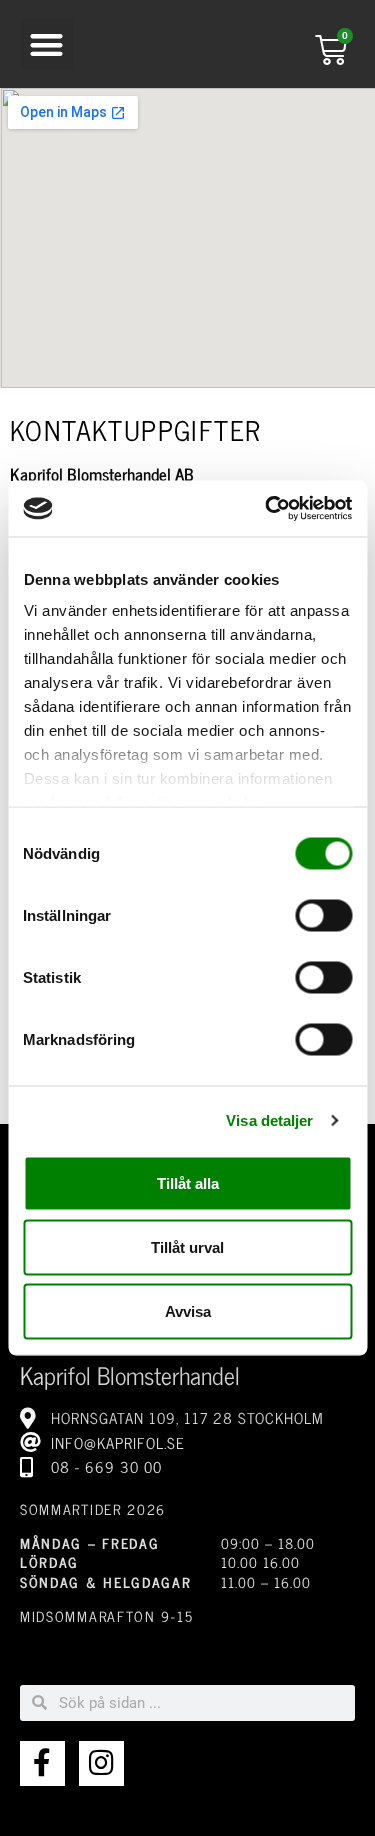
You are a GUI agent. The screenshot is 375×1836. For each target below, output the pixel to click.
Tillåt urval (187, 1246)
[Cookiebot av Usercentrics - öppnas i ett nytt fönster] (267, 509)
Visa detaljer (269, 1120)
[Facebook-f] (42, 1763)
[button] (47, 44)
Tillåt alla (188, 1182)
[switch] (323, 915)
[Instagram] (101, 1763)
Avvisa (188, 1310)
